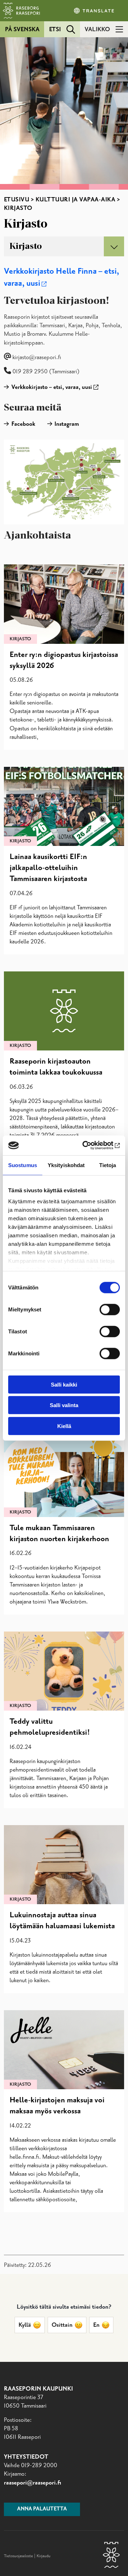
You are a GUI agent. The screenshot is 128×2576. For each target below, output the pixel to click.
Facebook (23, 424)
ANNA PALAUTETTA (42, 2509)
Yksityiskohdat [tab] (66, 1165)
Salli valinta (64, 1405)
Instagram (67, 424)
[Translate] (95, 11)
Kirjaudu (44, 2556)
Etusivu (17, 200)
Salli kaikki (64, 1384)
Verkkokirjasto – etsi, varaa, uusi (52, 387)
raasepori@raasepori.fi (33, 2483)
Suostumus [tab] (23, 1165)
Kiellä (64, 1426)
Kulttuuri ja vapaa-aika (76, 200)
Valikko (97, 29)
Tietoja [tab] (108, 1165)
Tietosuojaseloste (18, 2556)
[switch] (110, 1309)
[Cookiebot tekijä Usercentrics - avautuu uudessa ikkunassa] (90, 1145)
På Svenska (22, 29)
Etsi (55, 29)
